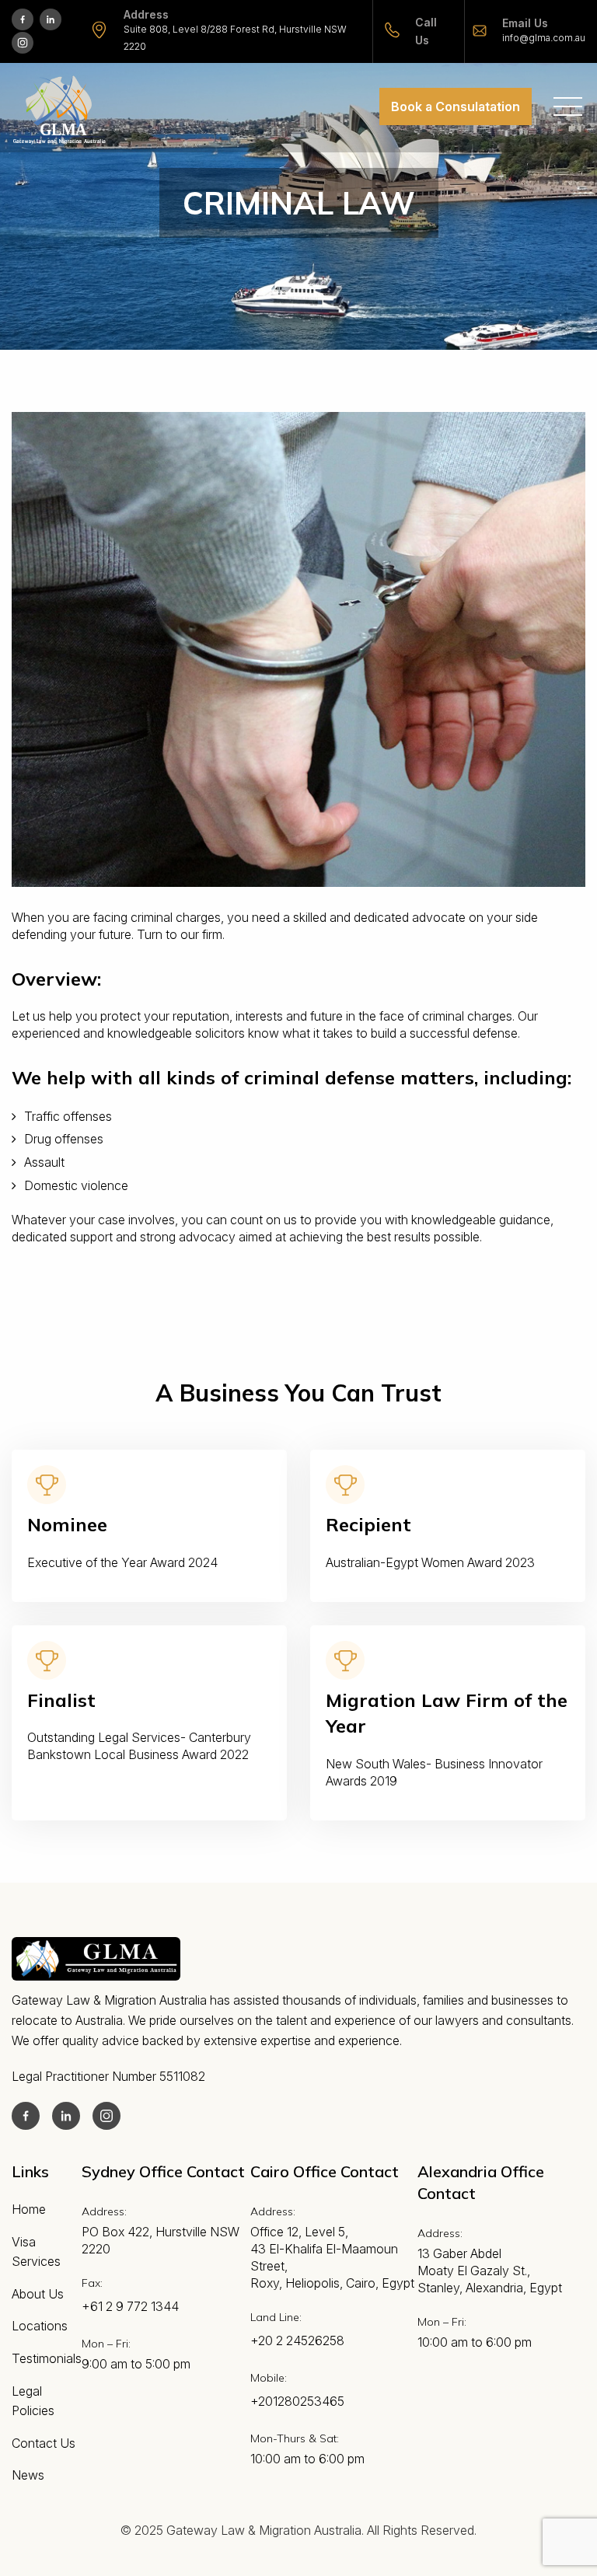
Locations (40, 2326)
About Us (38, 2294)
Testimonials (47, 2358)
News (28, 2475)
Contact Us (44, 2443)
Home (29, 2209)
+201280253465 (297, 2401)
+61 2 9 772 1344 (130, 2306)
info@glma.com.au (544, 38)
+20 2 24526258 (297, 2340)
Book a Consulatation (456, 106)
